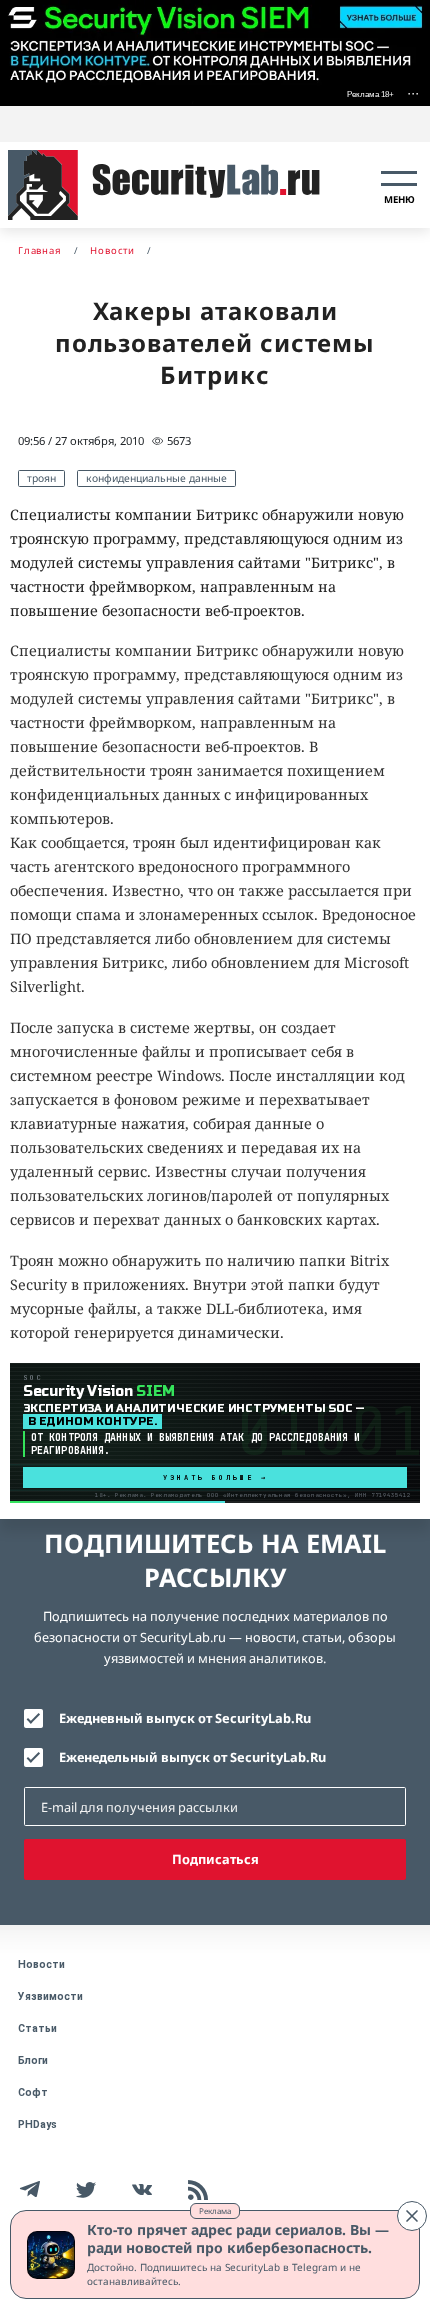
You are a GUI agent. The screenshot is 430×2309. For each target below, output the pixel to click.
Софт (33, 2092)
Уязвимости (50, 1996)
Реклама (215, 2210)
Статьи (37, 2028)
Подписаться (215, 1859)
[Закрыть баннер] (412, 2216)
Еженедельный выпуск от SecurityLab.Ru (192, 1757)
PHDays (37, 2124)
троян (41, 478)
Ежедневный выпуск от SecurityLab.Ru (185, 1718)
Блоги (33, 2060)
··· (413, 92)
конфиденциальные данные (156, 478)
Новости (41, 1964)
